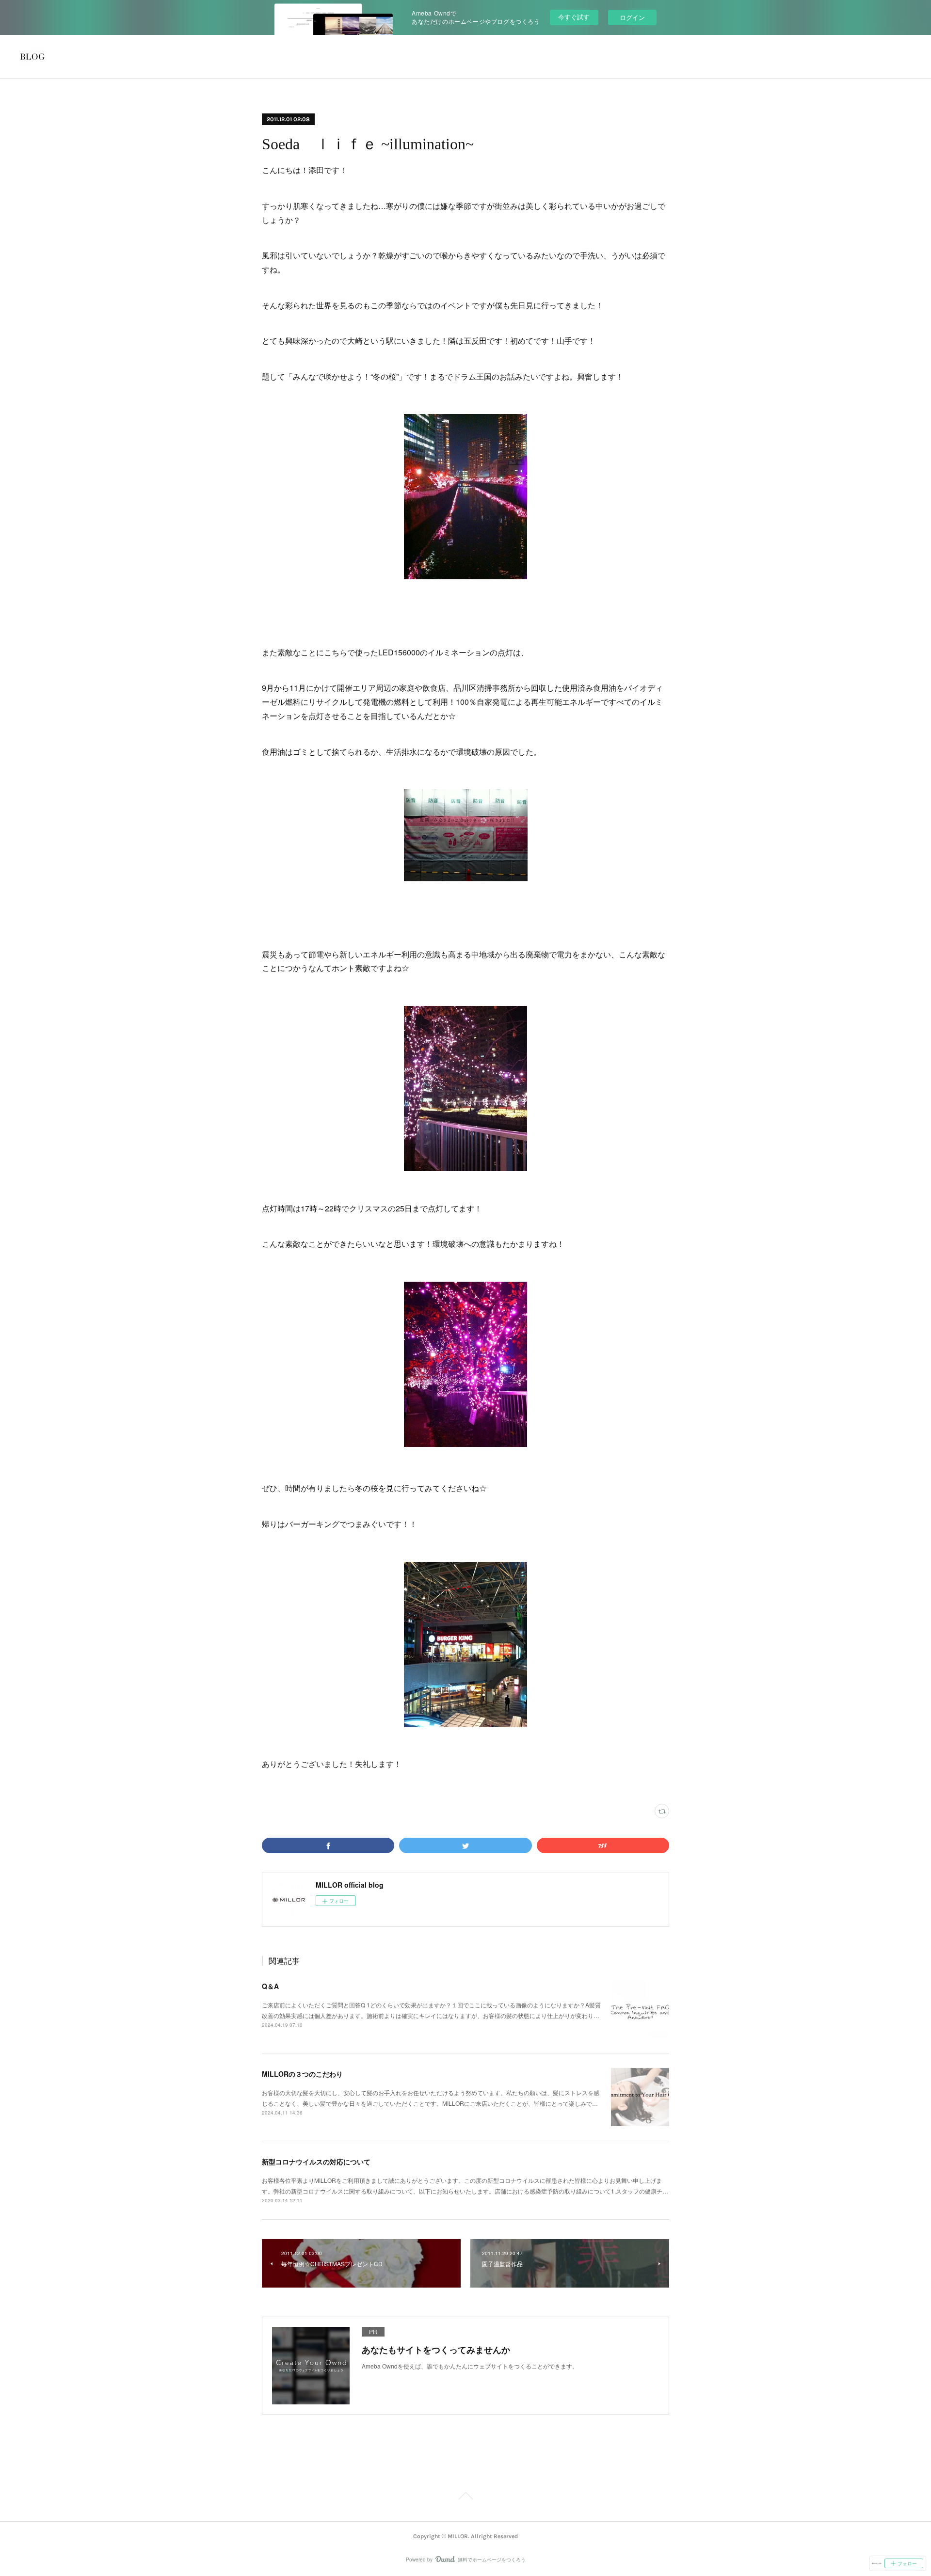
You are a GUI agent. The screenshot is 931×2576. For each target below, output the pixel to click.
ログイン (632, 17)
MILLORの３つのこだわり (302, 2074)
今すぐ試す (574, 17)
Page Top (465, 2497)
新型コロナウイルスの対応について (316, 2162)
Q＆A (270, 1986)
